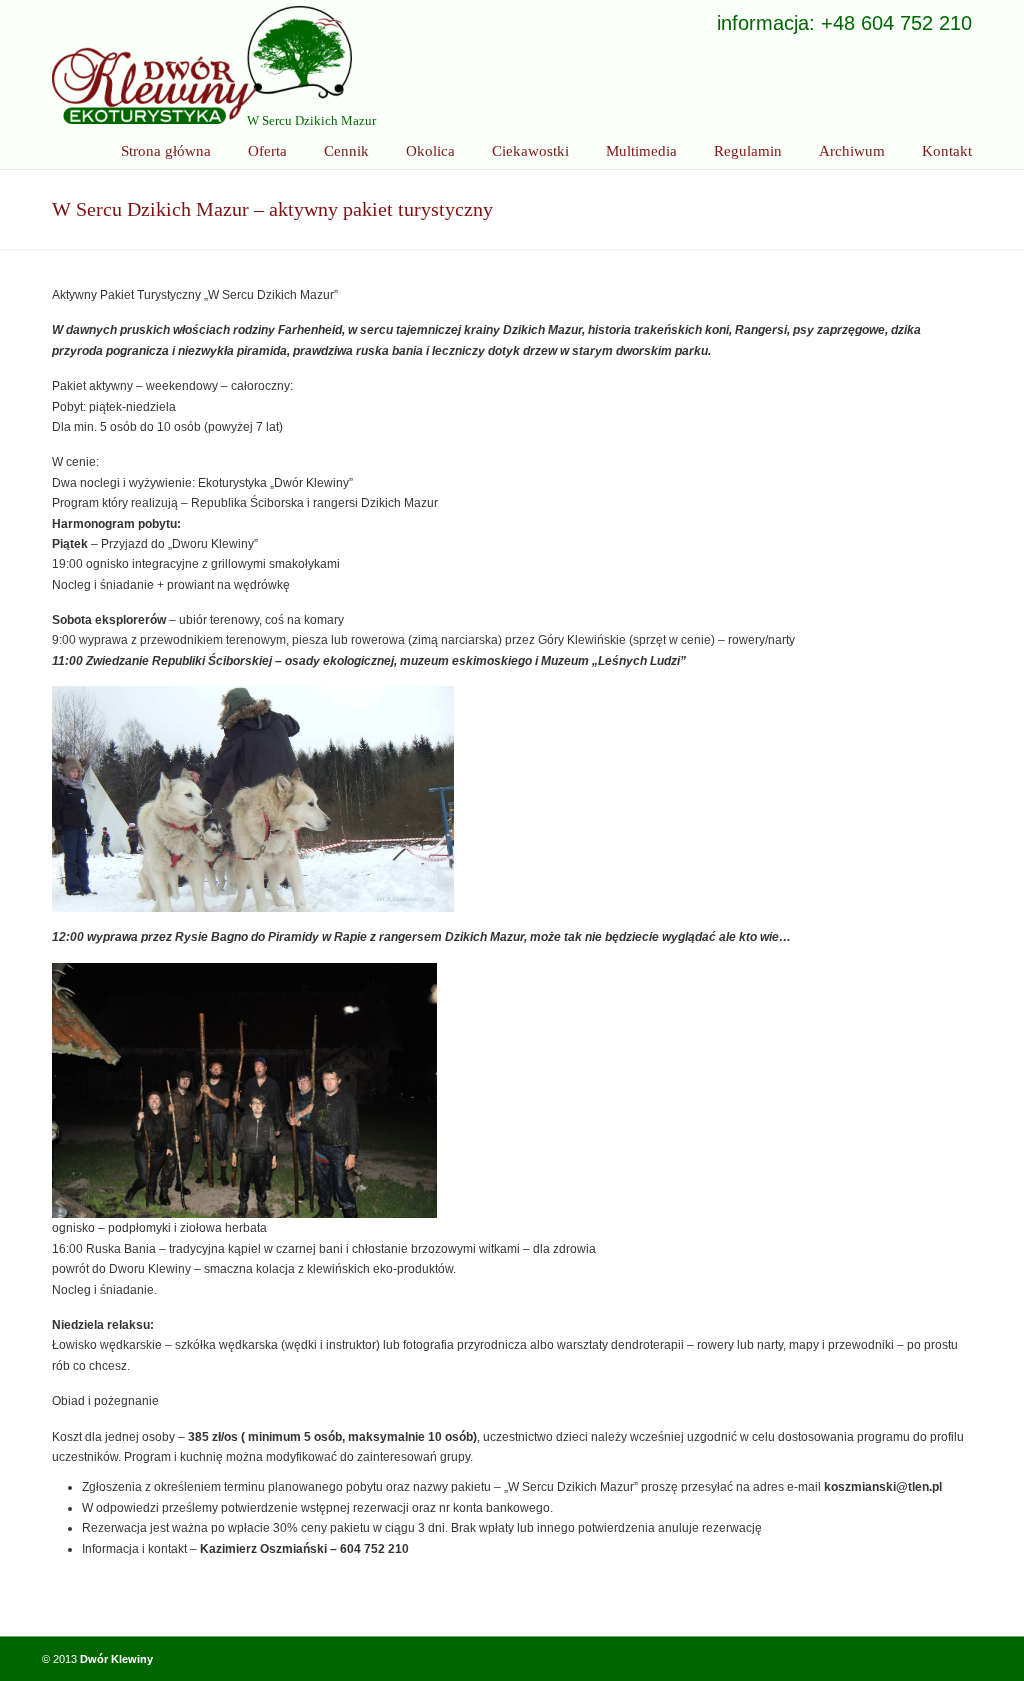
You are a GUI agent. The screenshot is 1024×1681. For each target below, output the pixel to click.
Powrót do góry (941, 1658)
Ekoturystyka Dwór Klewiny (202, 65)
